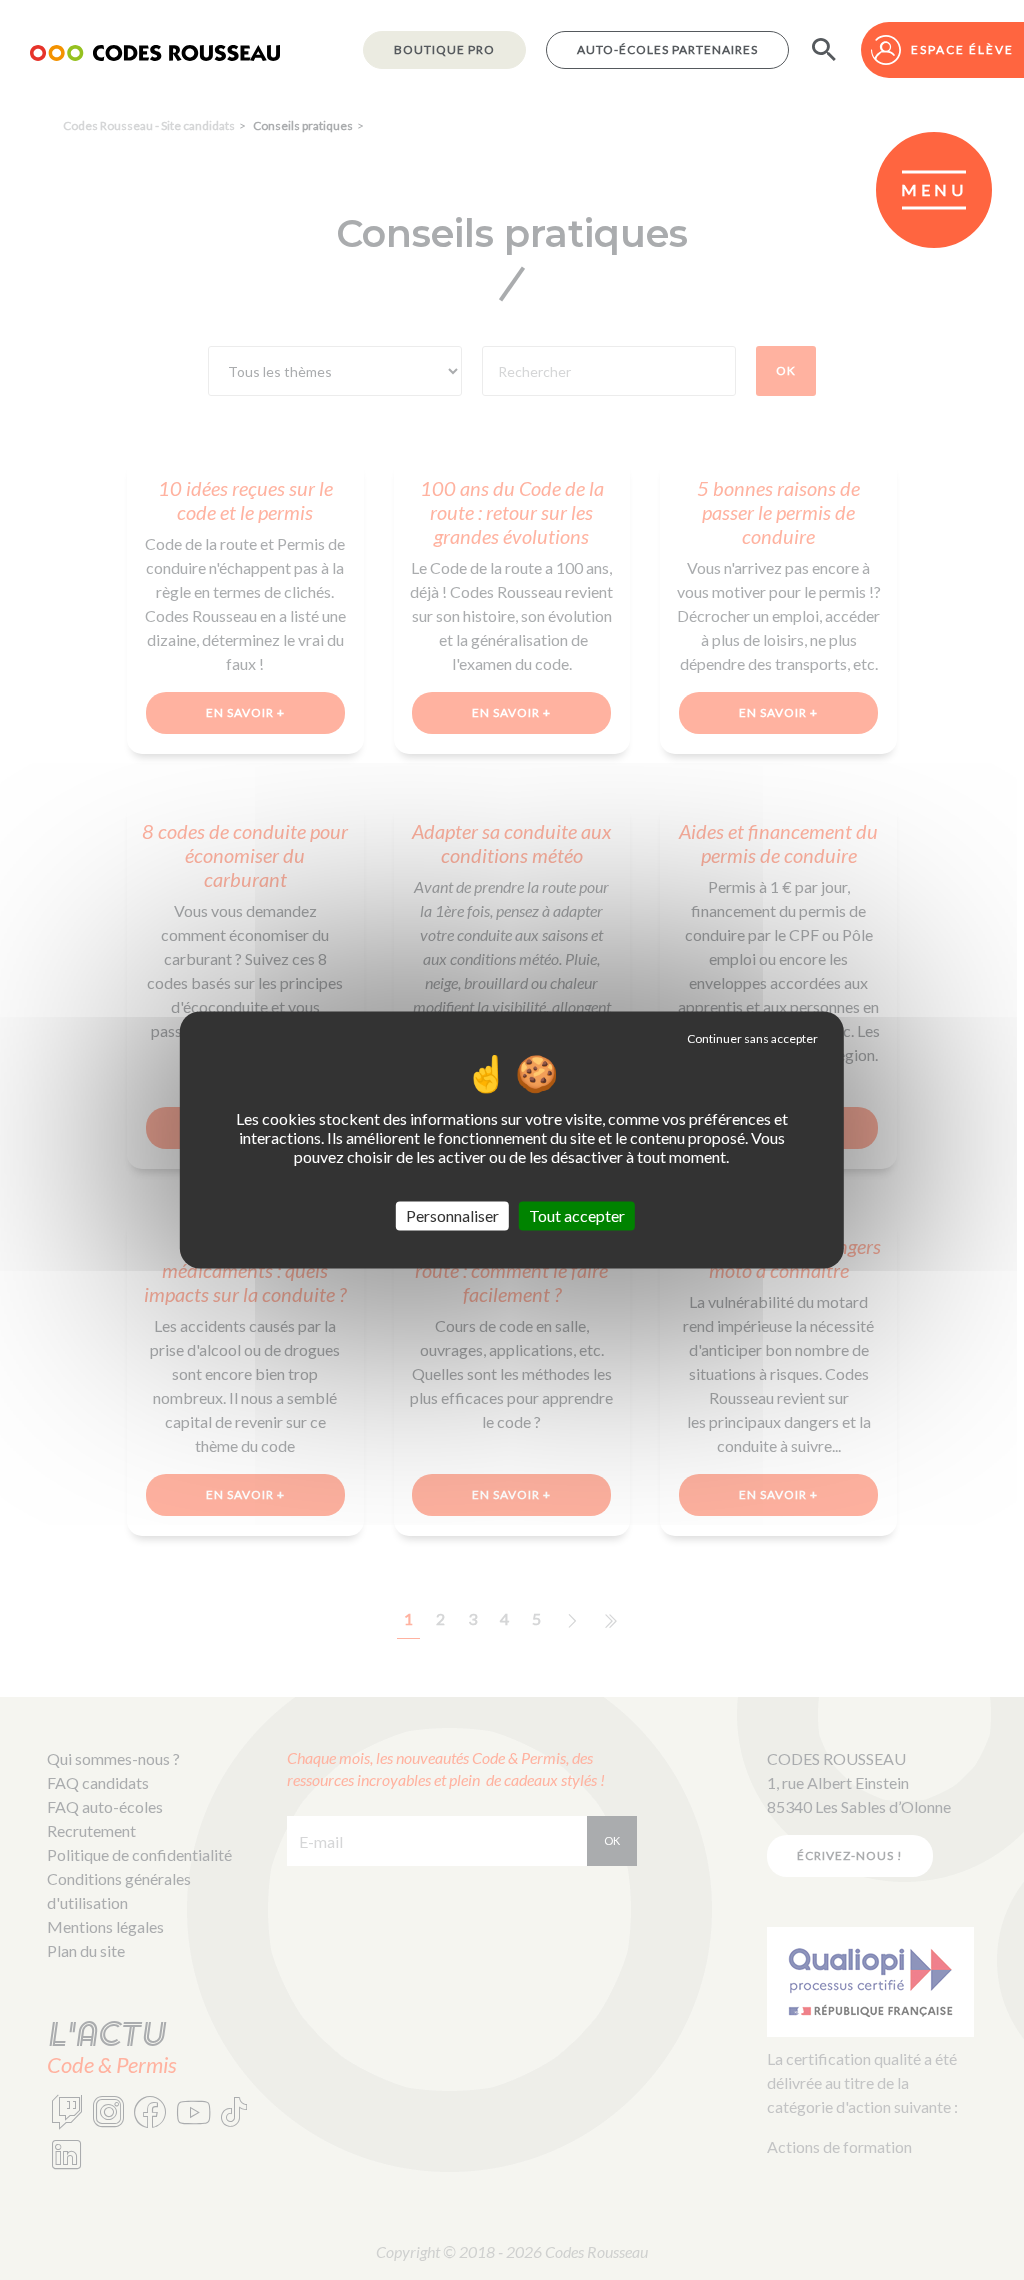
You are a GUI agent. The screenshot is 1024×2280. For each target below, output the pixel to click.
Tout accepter (577, 1215)
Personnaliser (452, 1215)
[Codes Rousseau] (155, 50)
